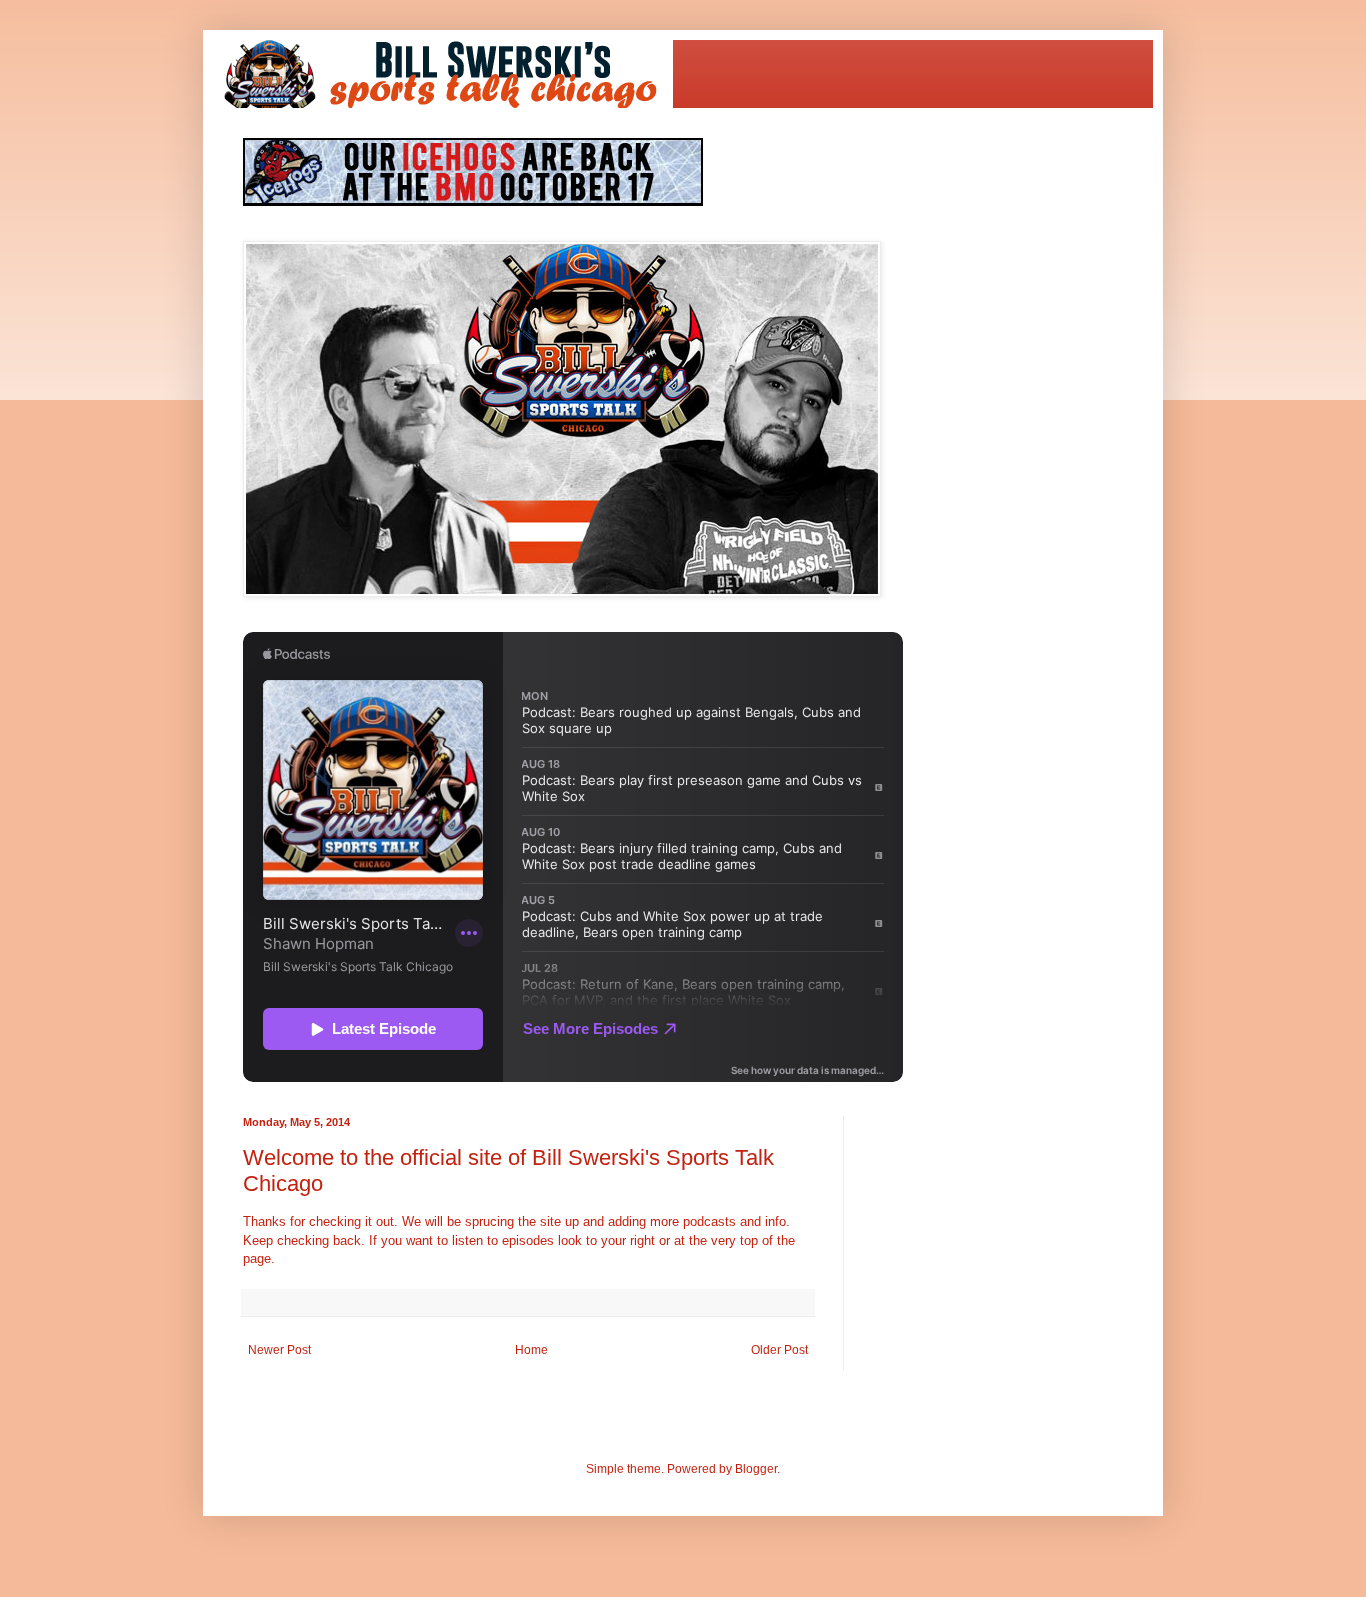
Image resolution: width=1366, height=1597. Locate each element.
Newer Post (279, 1350)
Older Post (779, 1350)
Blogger (756, 1469)
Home (531, 1350)
